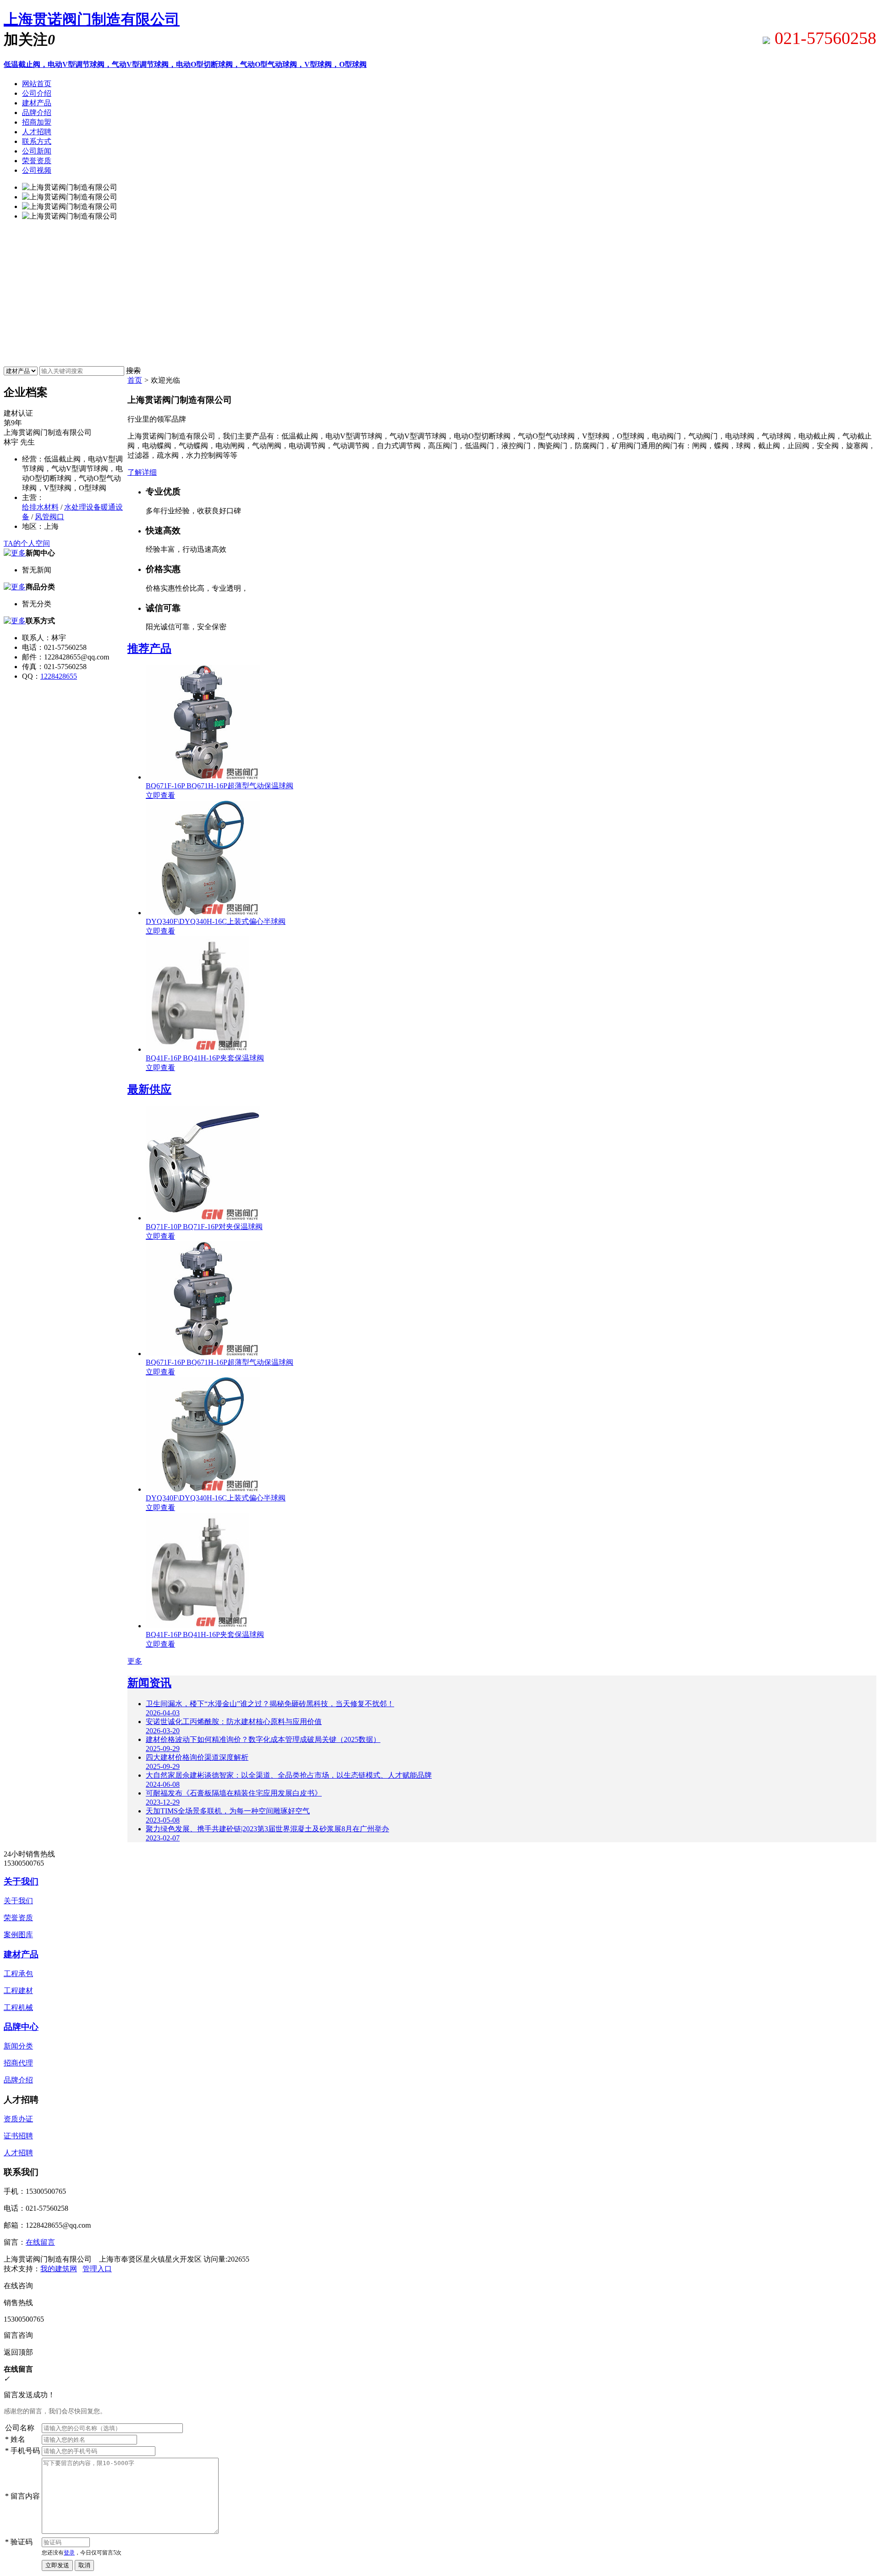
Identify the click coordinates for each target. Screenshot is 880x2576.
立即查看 (160, 795)
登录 (69, 2553)
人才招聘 (18, 2153)
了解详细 (142, 472)
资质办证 (18, 2119)
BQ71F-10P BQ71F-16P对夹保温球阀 (204, 1227)
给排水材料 (40, 507)
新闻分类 (18, 2046)
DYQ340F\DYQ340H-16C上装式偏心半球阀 (216, 921)
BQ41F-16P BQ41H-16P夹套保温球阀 (205, 1058)
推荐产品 (149, 648)
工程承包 (18, 1974)
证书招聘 (18, 2136)
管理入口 (97, 2269)
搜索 (133, 371)
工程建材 (18, 1991)
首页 (135, 380)
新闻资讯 (149, 1683)
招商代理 (18, 2063)
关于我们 (21, 1881)
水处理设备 (82, 507)
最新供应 (149, 1089)
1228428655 (59, 676)
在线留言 (40, 2242)
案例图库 (18, 1935)
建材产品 (21, 1954)
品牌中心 (21, 2027)
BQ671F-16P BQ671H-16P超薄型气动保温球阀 (220, 786)
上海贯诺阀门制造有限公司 (92, 19)
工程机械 (18, 2008)
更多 (135, 1661)
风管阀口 (49, 517)
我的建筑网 (59, 2269)
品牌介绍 (18, 2080)
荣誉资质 (18, 1918)
